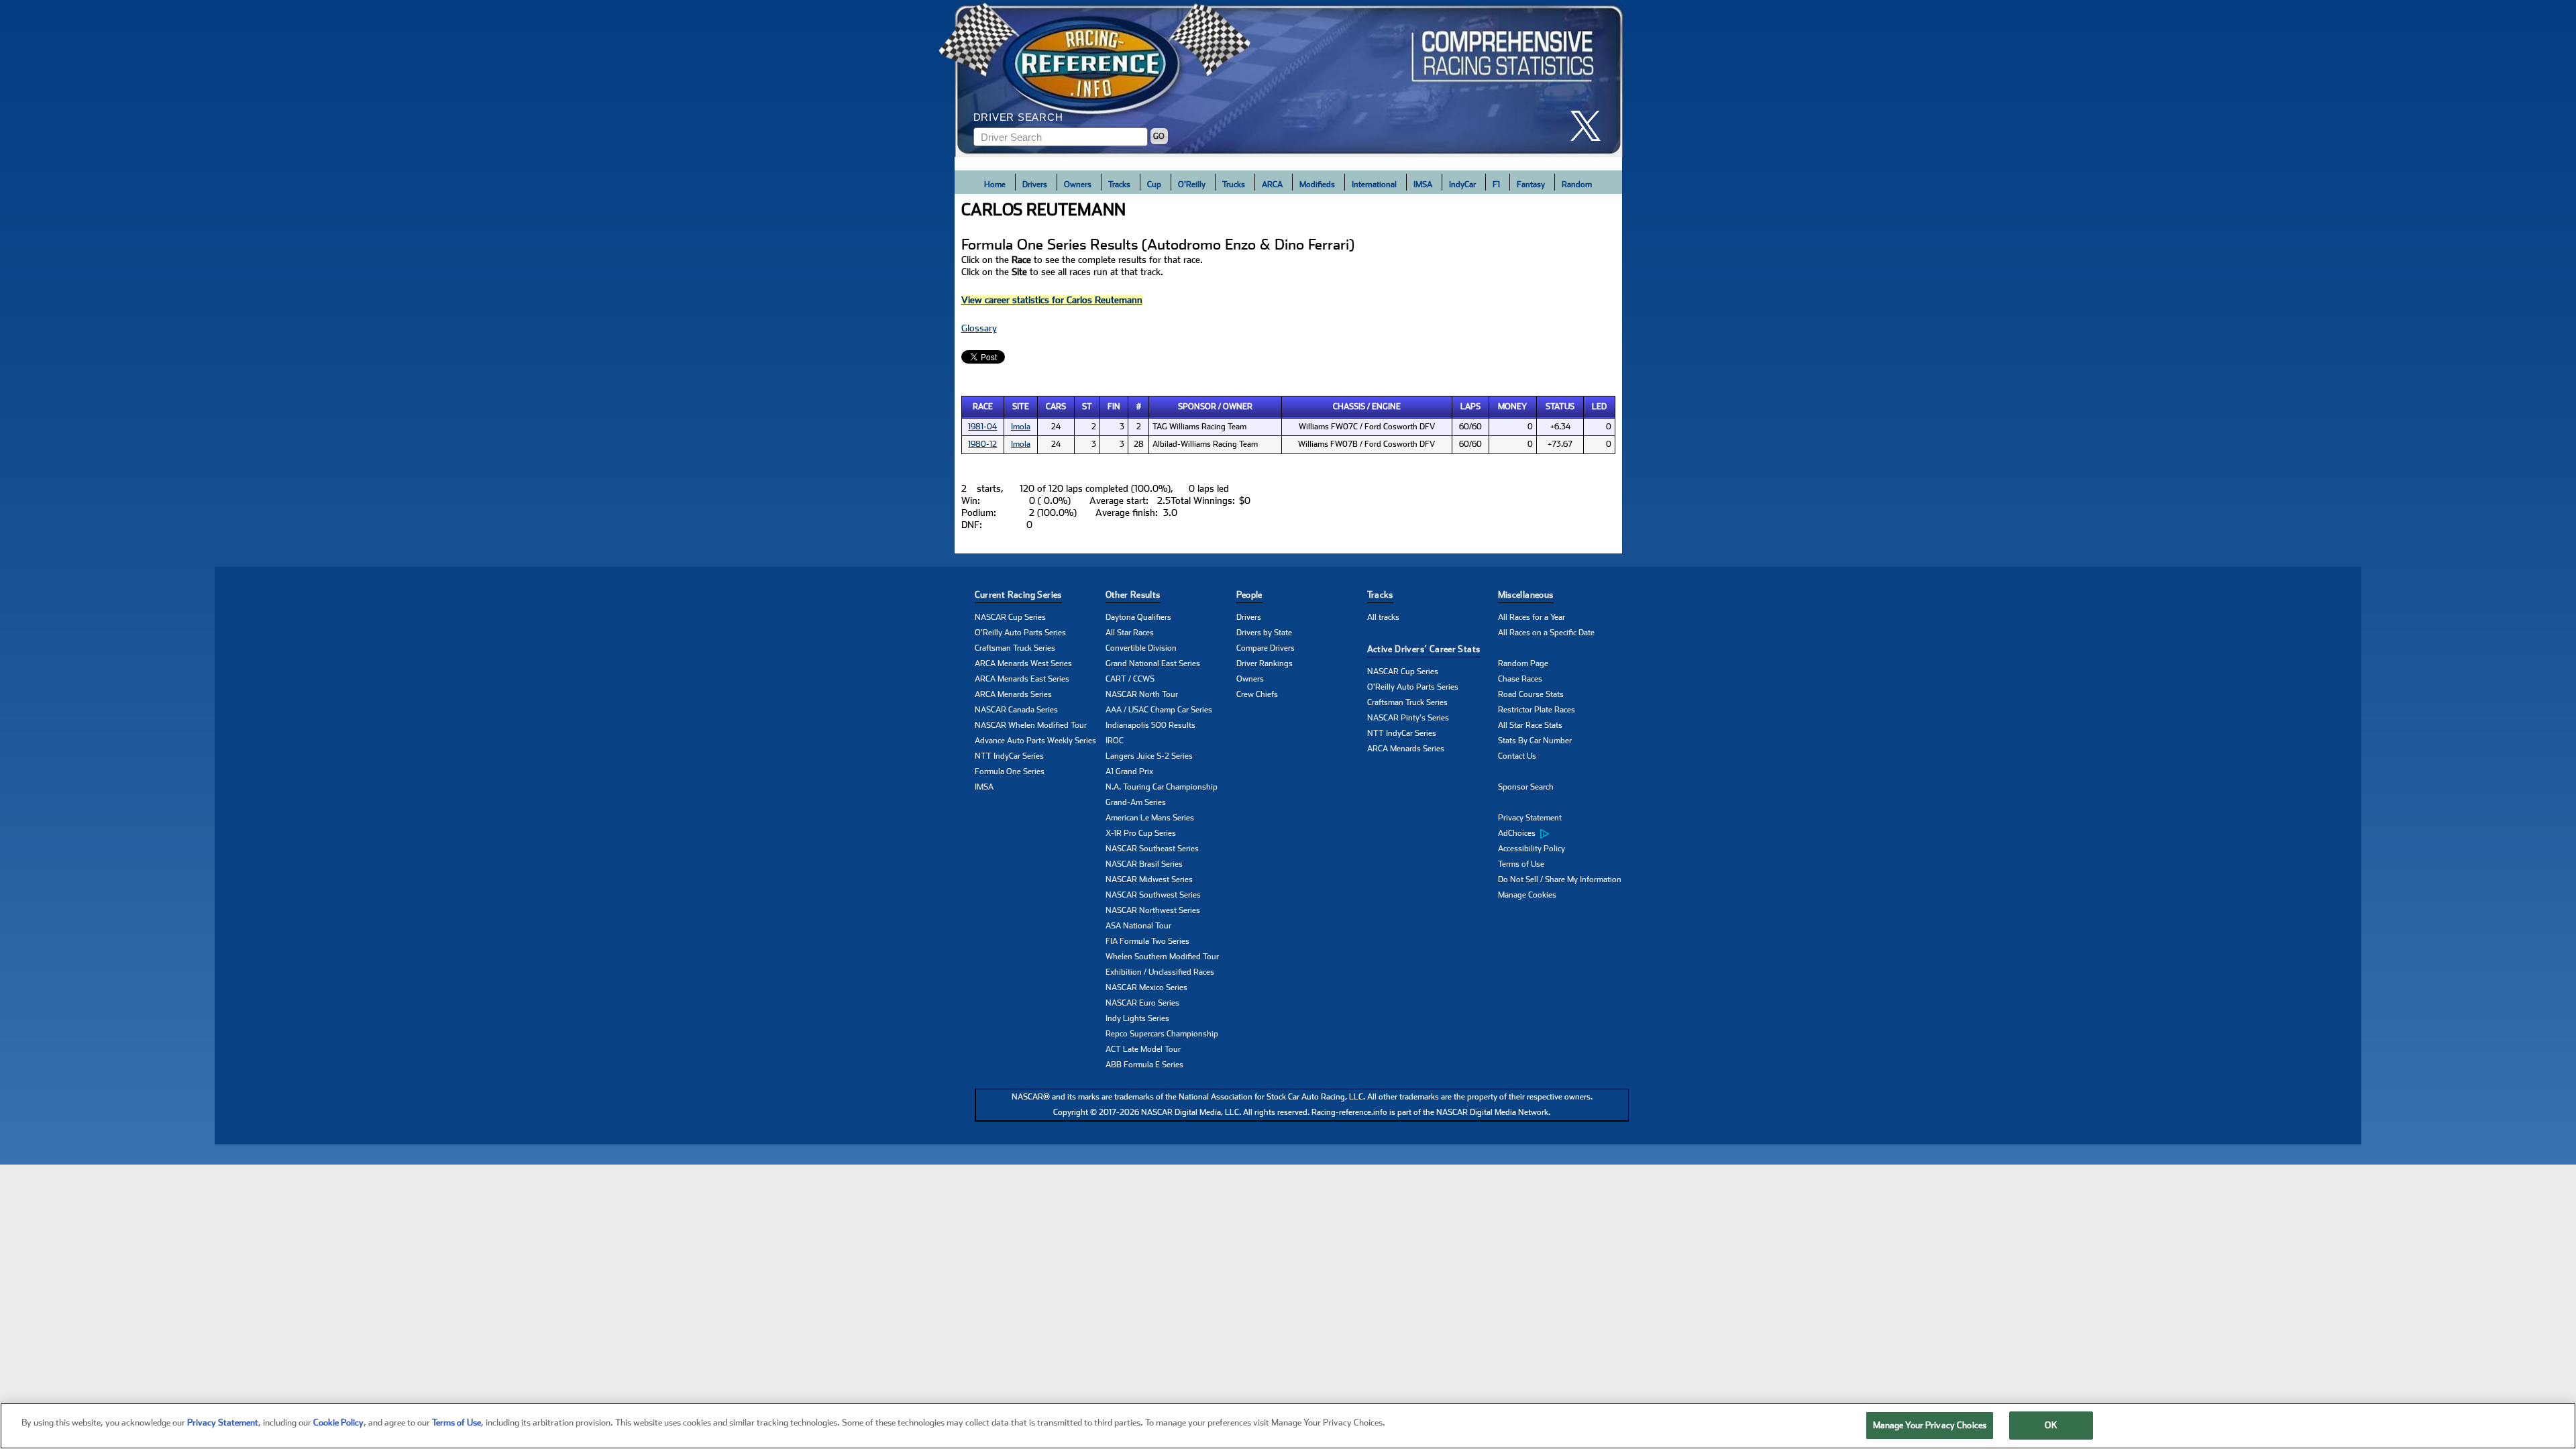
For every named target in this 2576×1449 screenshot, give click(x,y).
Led (1599, 407)
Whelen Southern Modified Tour (1162, 957)
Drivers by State (1264, 633)
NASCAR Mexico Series (1146, 987)
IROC (1115, 741)
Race (983, 407)
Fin (1114, 407)
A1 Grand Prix (1129, 771)
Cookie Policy (338, 1423)
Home (995, 184)
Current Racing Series (1018, 595)
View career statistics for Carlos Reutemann (1052, 300)
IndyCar (1462, 184)
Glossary (979, 328)
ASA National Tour (1138, 926)
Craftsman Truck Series (1015, 648)
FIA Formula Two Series (1147, 941)
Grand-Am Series (1136, 802)
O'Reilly (1192, 184)
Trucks (1234, 184)
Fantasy (1531, 184)
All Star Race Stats (1530, 725)
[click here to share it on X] (1591, 126)
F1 (1496, 184)
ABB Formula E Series (1144, 1065)
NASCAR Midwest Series (1149, 879)
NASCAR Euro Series (1142, 1003)
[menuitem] (1563, 834)
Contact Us (1517, 756)
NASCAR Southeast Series (1152, 849)
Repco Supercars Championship (1162, 1034)
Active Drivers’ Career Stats (1424, 649)
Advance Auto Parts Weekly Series (1035, 741)
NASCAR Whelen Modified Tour (1031, 725)
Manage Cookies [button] (1527, 895)
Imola (1021, 427)
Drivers (1035, 184)
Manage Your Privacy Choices (1930, 1425)
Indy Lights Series (1137, 1018)
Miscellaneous (1526, 595)
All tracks (1383, 617)
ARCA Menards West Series (1023, 663)
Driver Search (1018, 117)
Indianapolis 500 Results (1150, 725)
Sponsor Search (1526, 787)
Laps (1470, 407)
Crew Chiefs (1257, 694)
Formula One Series (1010, 771)
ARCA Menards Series (1013, 694)
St (1087, 407)
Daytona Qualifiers (1138, 617)
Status (1560, 407)
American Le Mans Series (1150, 818)
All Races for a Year (1532, 617)
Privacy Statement (1530, 818)
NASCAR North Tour (1142, 694)
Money (1512, 407)
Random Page (1523, 663)
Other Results (1133, 595)
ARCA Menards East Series (1022, 679)
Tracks (1119, 184)
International (1374, 184)
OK (2051, 1425)
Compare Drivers (1266, 648)
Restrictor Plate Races (1537, 710)
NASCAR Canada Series (1016, 710)
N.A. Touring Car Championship (1162, 787)
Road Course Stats (1531, 694)
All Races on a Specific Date (1546, 633)
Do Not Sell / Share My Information (1560, 879)
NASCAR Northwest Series (1153, 910)
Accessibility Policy (1532, 849)
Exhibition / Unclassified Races (1160, 972)
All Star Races (1130, 633)
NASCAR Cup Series (1010, 617)
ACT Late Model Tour (1143, 1049)
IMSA (1423, 184)
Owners (1078, 184)
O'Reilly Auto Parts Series (1020, 633)
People (1249, 595)
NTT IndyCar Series (1009, 756)
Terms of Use (1521, 864)
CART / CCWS (1130, 679)
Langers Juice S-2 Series (1149, 756)
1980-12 (982, 444)
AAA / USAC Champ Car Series (1159, 710)
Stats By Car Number (1535, 741)
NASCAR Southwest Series (1153, 895)
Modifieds (1317, 184)
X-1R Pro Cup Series (1141, 833)
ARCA (1272, 184)
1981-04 (982, 427)
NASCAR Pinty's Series (1408, 718)
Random (1577, 184)
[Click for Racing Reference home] (1289, 78)
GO (1159, 136)
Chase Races (1520, 679)
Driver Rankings (1265, 663)
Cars (1056, 407)
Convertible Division (1141, 648)
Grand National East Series (1153, 663)
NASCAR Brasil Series (1144, 864)
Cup (1154, 184)
